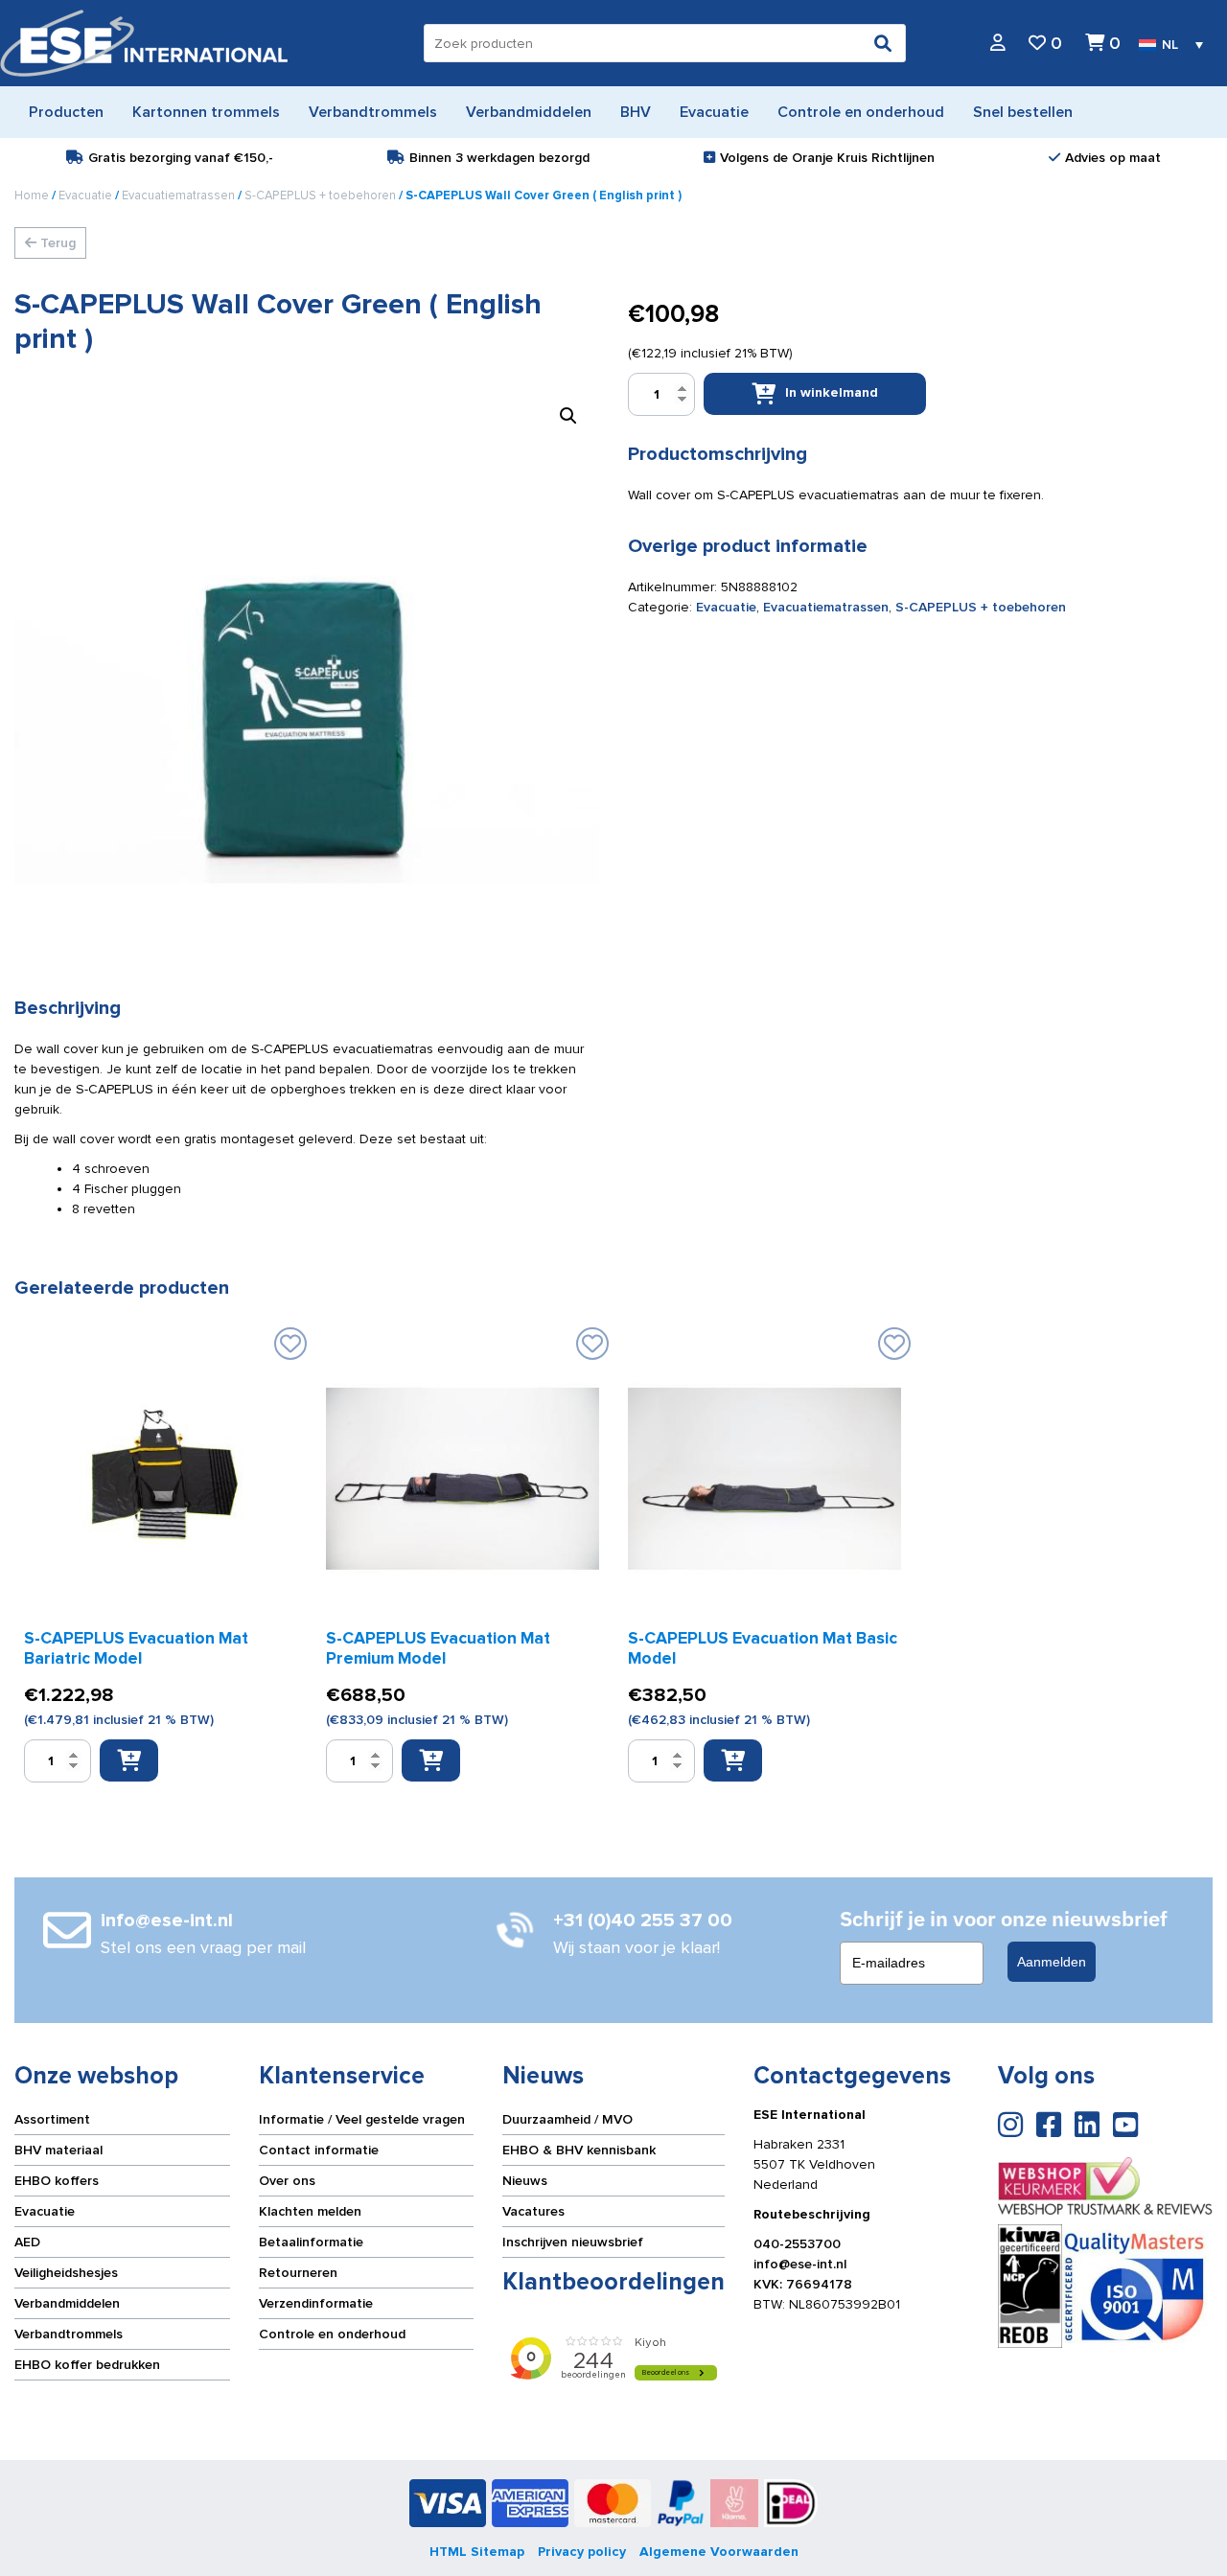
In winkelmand (832, 392)
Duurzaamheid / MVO (567, 2119)
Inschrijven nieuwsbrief (573, 2242)
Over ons (287, 2181)
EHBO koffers (57, 2181)
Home (32, 195)
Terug (56, 243)
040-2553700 (797, 2244)
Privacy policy (582, 2552)
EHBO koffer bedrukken (87, 2365)
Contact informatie (319, 2150)
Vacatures (533, 2211)
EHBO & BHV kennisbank (579, 2150)
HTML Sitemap (477, 2552)
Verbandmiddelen (67, 2303)
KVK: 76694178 (803, 2284)
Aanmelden (1052, 1962)
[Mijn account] (998, 44)
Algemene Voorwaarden (719, 2552)
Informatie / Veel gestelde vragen (362, 2119)
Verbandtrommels (69, 2334)
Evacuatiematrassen (178, 195)
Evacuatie (85, 195)
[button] (568, 416)
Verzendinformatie (316, 2303)
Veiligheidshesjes (66, 2273)
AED (27, 2242)
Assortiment (52, 2119)
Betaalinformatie (311, 2242)
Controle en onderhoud (332, 2334)
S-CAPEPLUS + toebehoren (320, 195)
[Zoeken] (883, 43)
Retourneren (298, 2273)
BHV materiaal (58, 2150)
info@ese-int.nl (800, 2264)
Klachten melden (310, 2211)
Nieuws (525, 2181)
